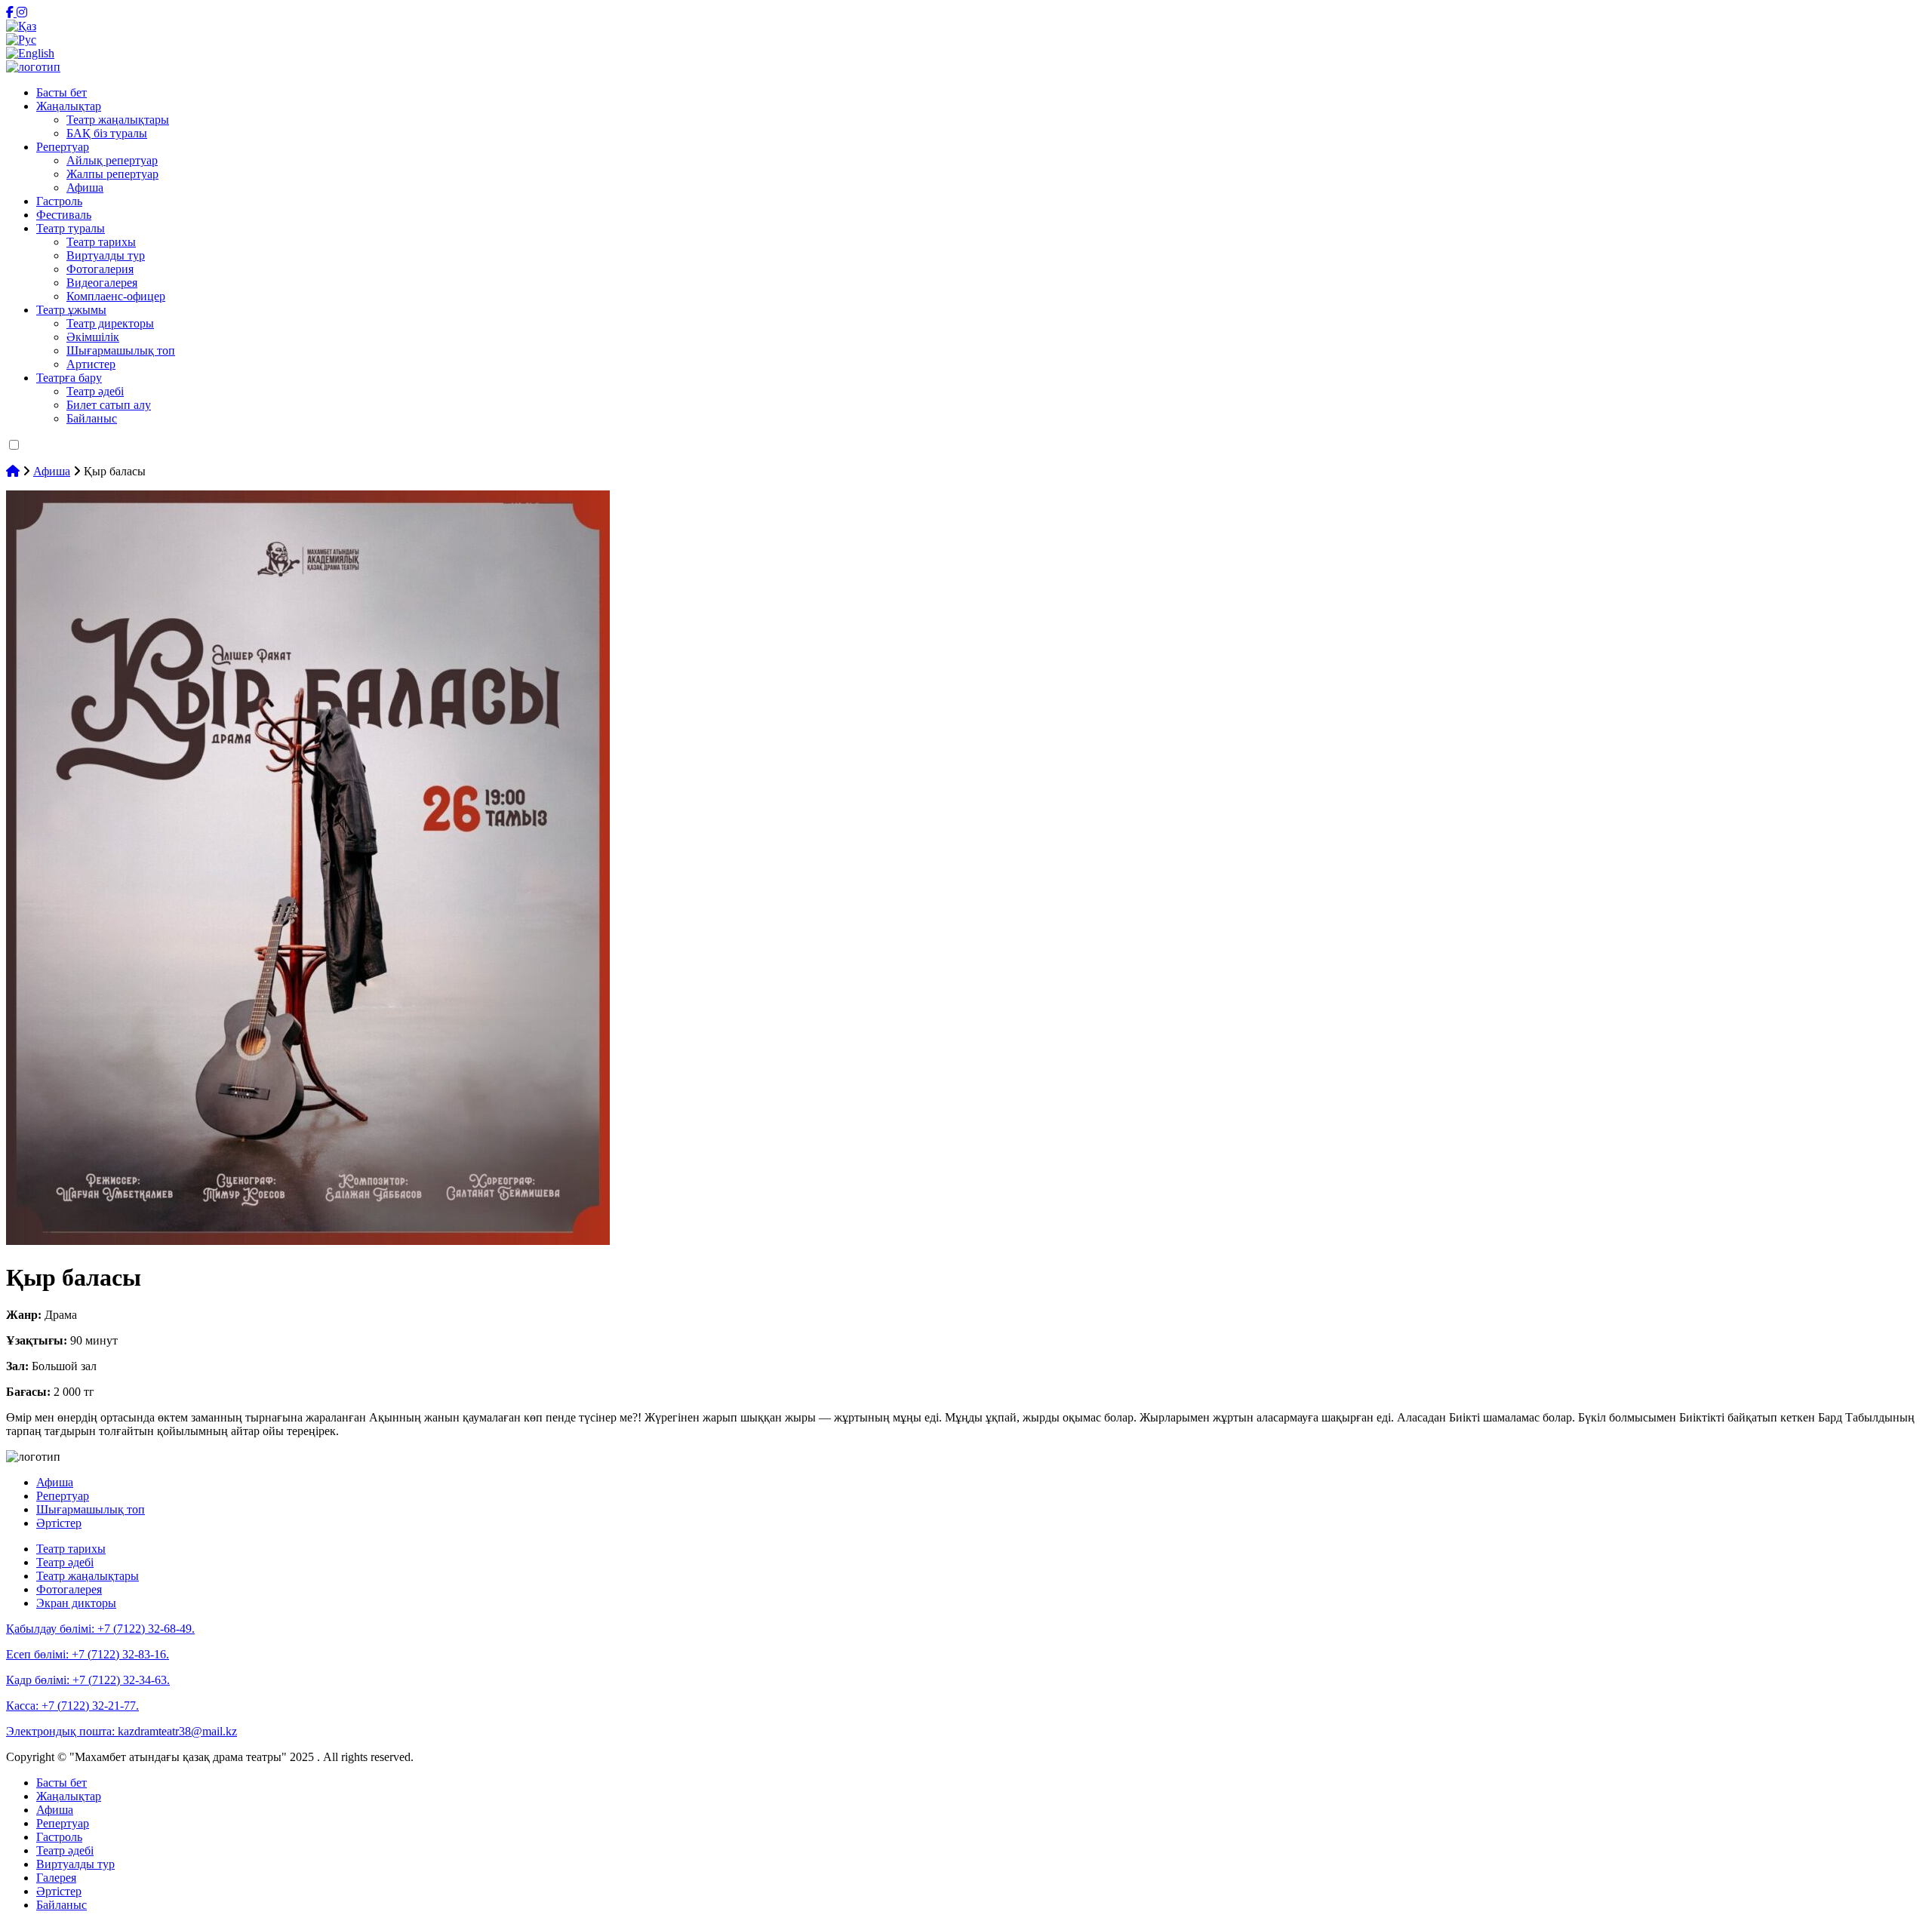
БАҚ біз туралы (107, 133)
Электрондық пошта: (122, 1731)
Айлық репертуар (112, 160)
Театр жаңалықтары (118, 120)
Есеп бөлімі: (88, 1654)
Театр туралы (71, 228)
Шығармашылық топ (121, 350)
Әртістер (59, 1523)
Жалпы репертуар (112, 174)
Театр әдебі (95, 391)
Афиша (85, 187)
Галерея (56, 1878)
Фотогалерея (69, 1589)
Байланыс (92, 418)
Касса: (72, 1706)
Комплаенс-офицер (116, 296)
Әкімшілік (93, 337)
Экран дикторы (76, 1603)
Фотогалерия (100, 269)
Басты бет (62, 92)
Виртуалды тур (106, 255)
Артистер (91, 364)
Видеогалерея (102, 283)
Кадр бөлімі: (88, 1680)
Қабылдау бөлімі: (100, 1629)
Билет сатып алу (109, 405)
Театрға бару (69, 378)
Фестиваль (64, 215)
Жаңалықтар (69, 106)
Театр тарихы (101, 242)
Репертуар (63, 147)
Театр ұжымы (71, 310)
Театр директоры (110, 323)
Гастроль (59, 201)
